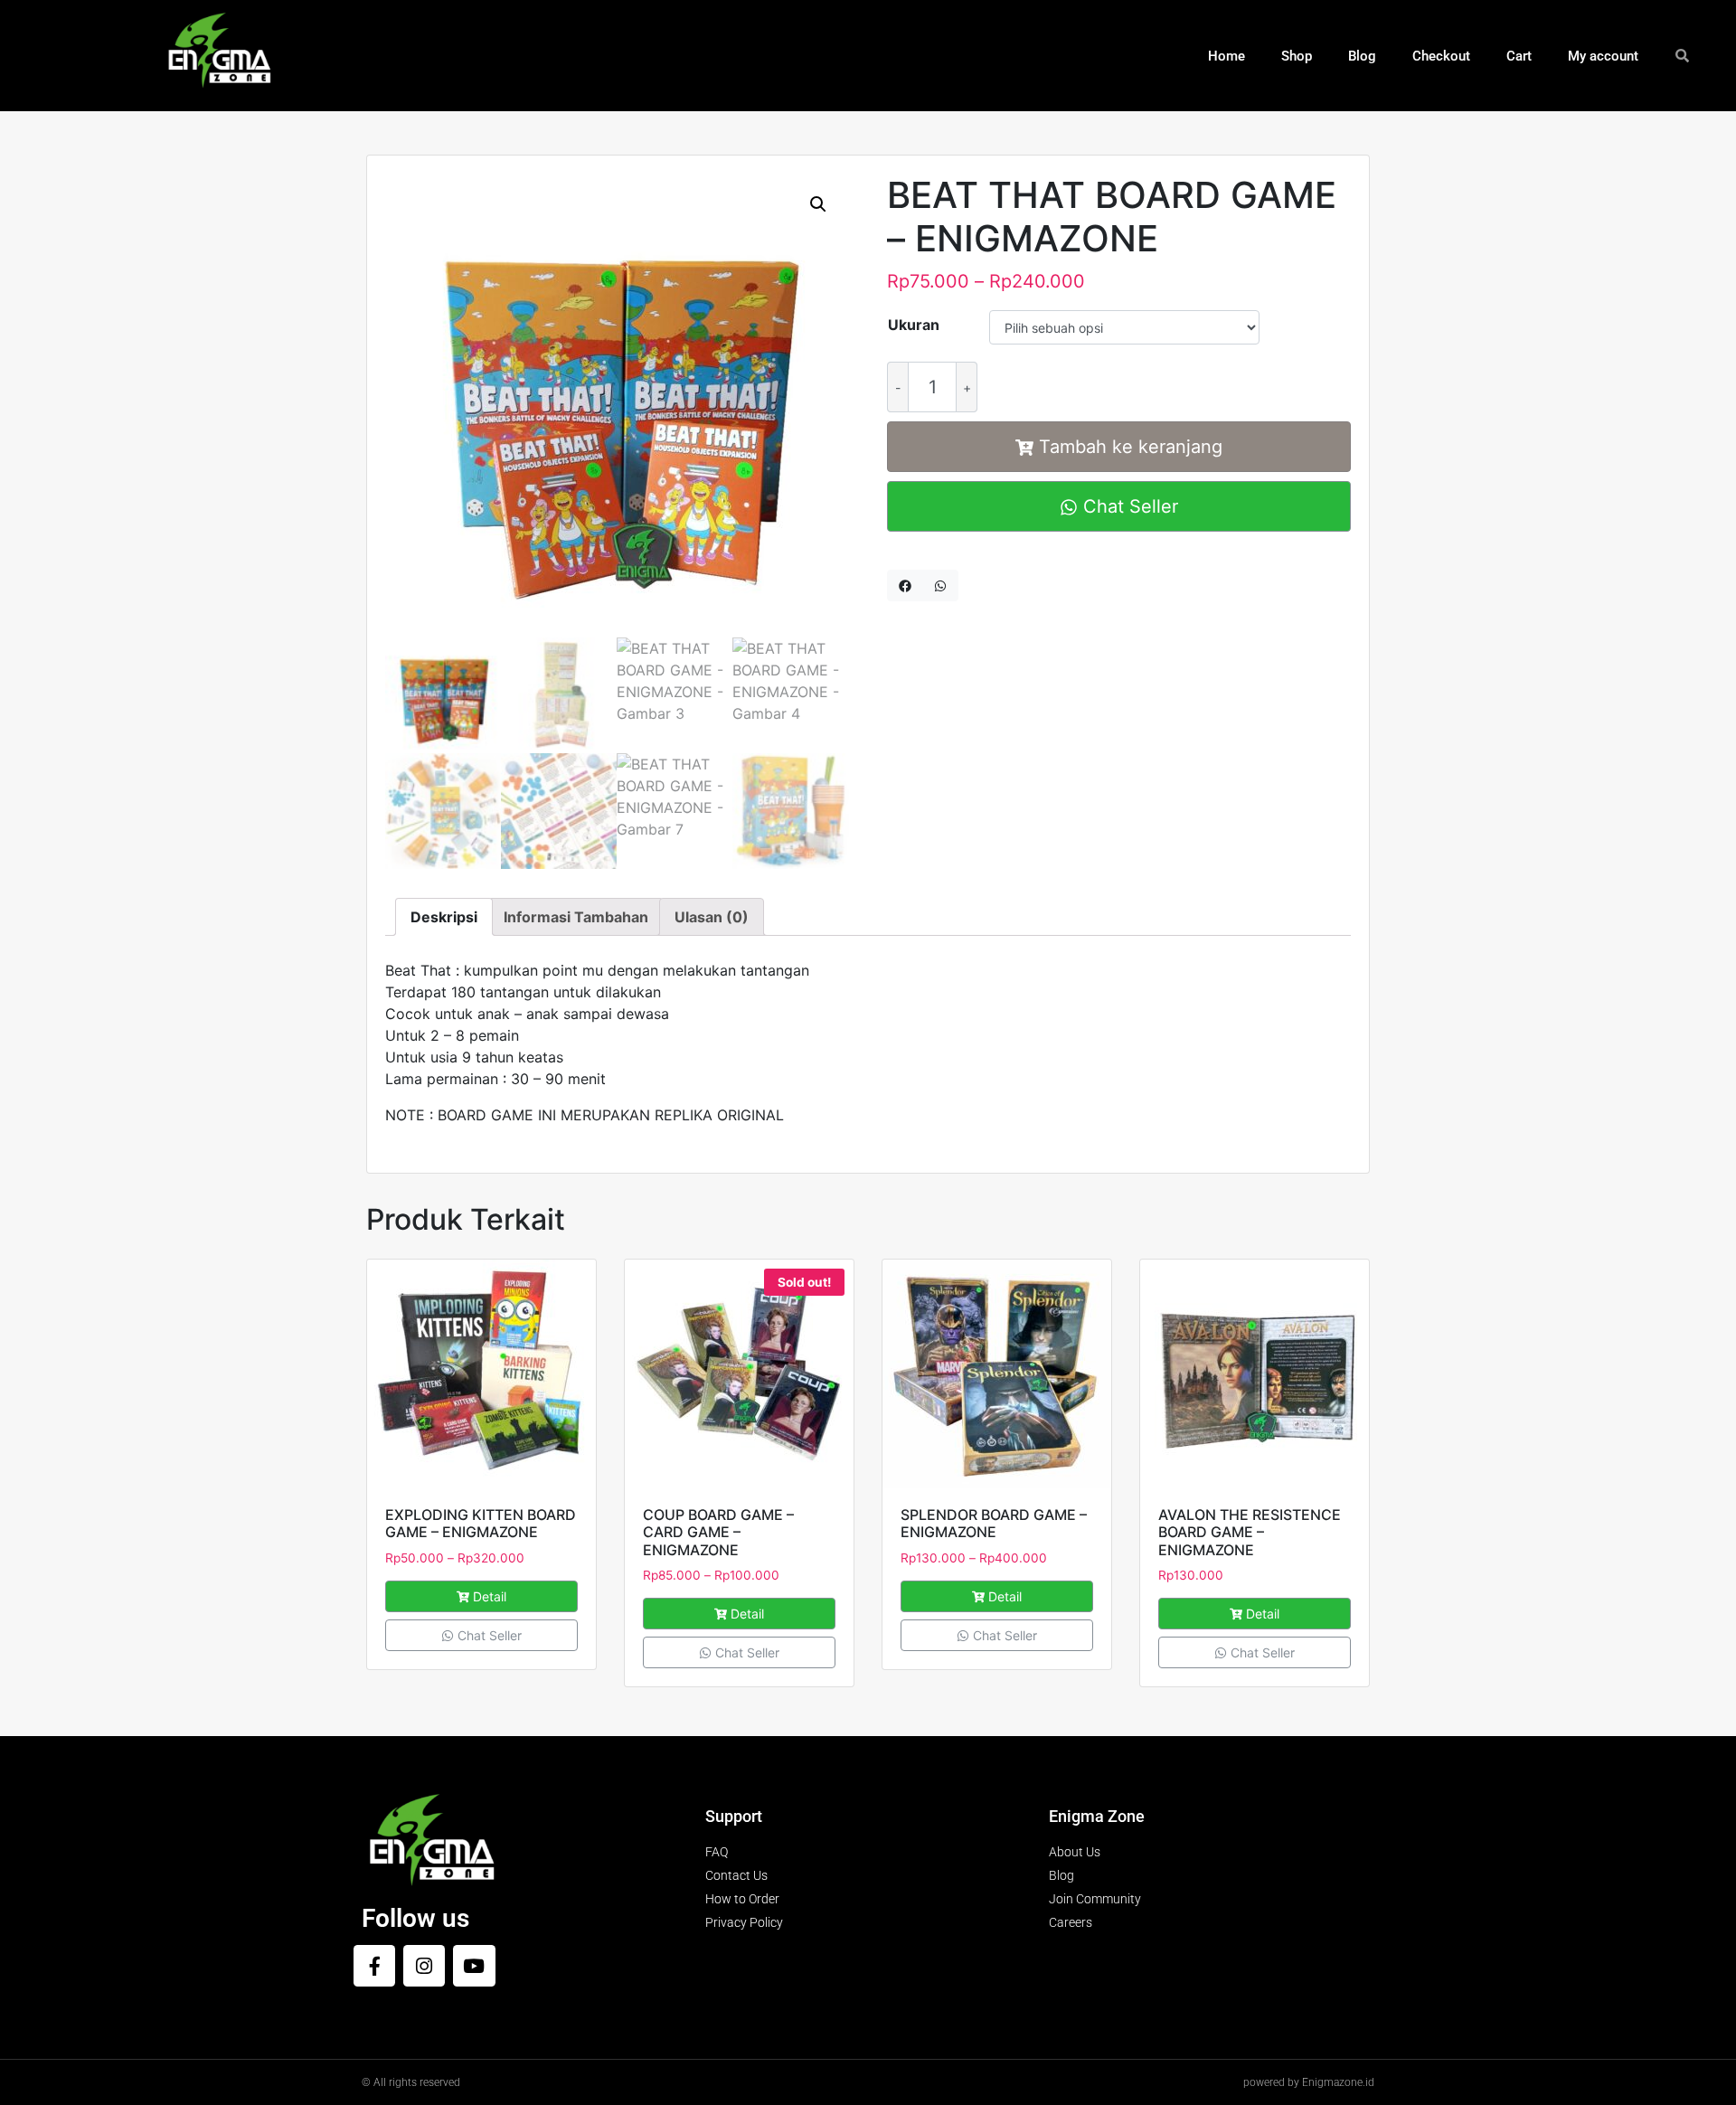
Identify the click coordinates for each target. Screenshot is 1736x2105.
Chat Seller (1128, 506)
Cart (1519, 56)
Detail (490, 1596)
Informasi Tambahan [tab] (576, 917)
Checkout (1441, 56)
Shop (1297, 56)
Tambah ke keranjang (1131, 447)
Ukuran (914, 325)
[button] (818, 204)
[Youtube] (474, 1966)
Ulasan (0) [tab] (712, 917)
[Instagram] (424, 1966)
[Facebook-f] (374, 1966)
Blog (1362, 56)
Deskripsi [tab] (444, 917)
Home (1227, 56)
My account (1603, 56)
